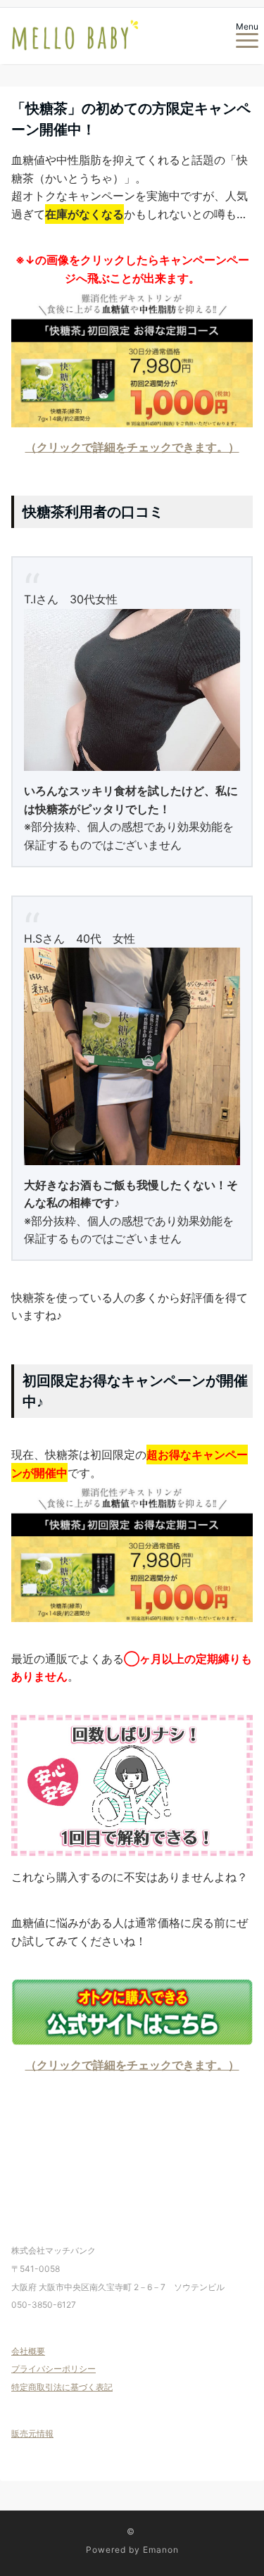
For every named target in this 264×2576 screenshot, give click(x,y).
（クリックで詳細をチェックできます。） (132, 447)
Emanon (161, 2550)
